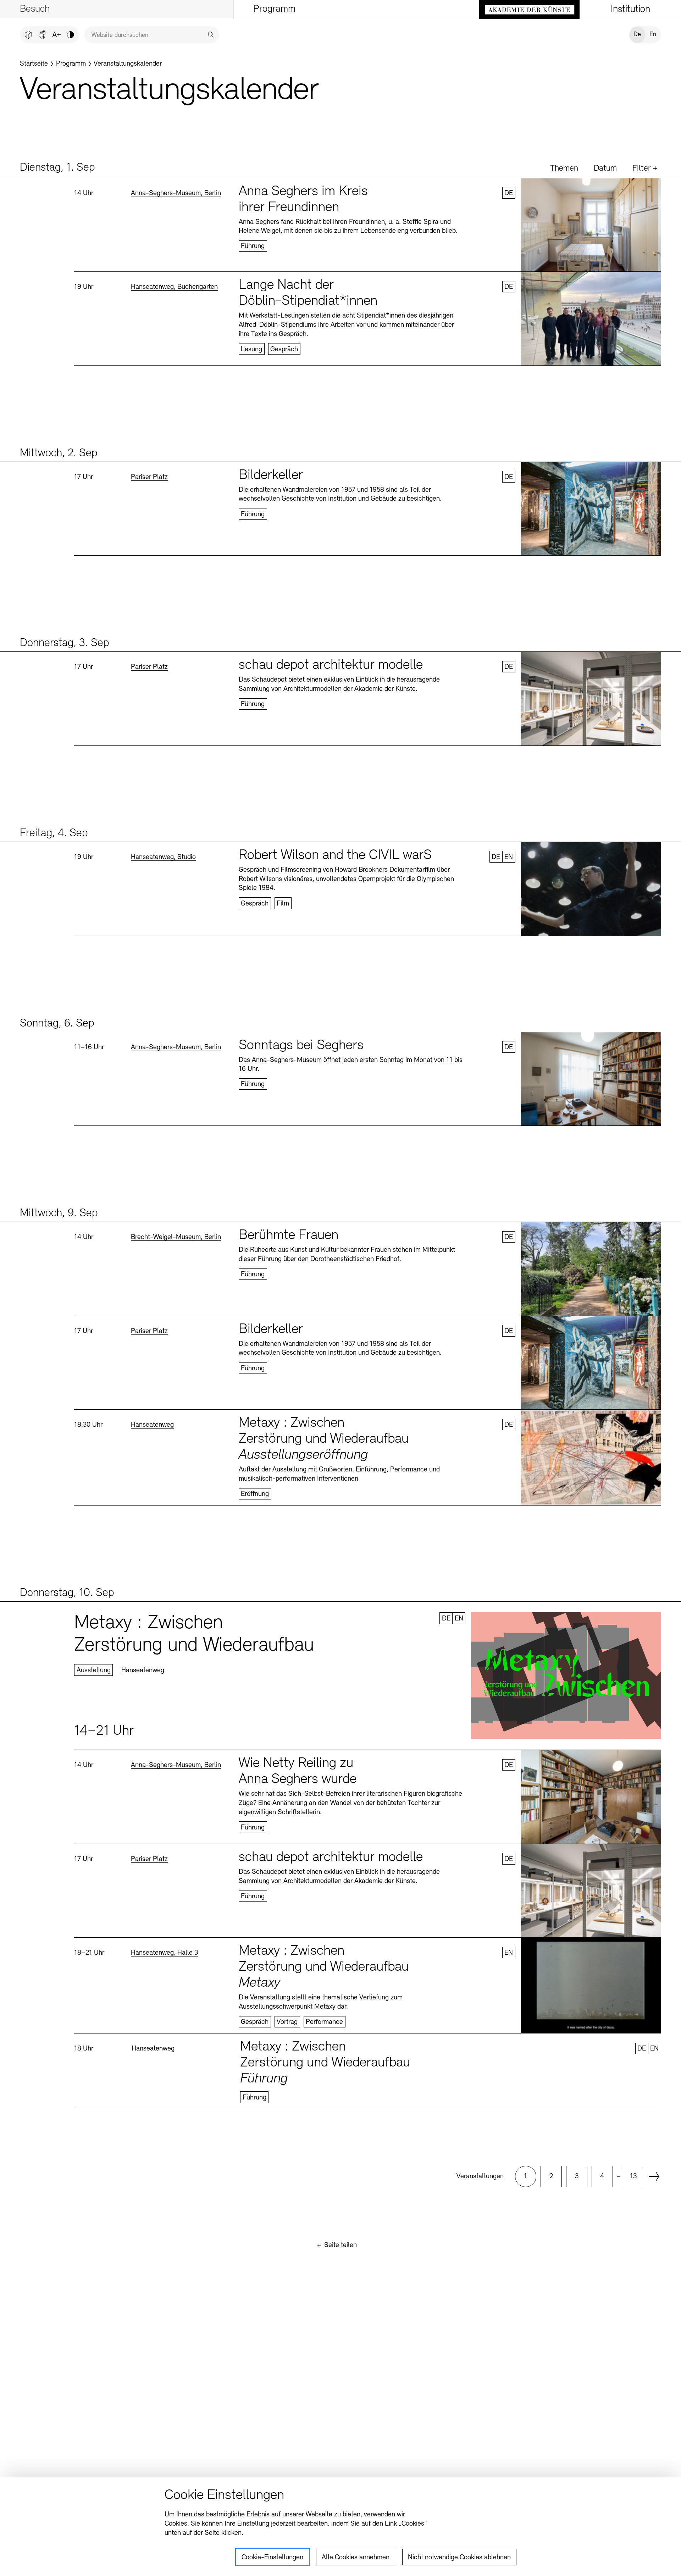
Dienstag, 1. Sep (57, 168)
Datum (605, 169)
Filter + (645, 169)
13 (633, 2176)
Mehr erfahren (368, 225)
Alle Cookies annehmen (356, 2558)
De (637, 35)
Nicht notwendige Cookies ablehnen (459, 2558)
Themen (564, 169)
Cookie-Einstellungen (272, 2558)
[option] (526, 2176)
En (653, 35)
